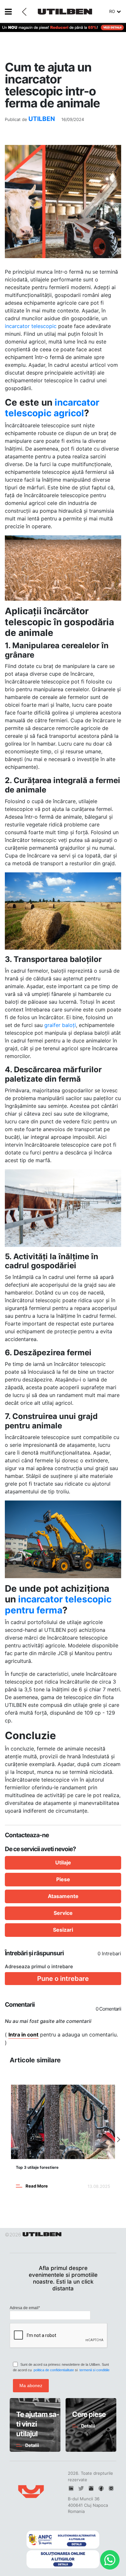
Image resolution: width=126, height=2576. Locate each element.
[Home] (74, 9)
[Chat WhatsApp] (110, 2560)
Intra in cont (23, 2035)
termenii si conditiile (94, 2370)
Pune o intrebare (63, 1979)
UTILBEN (42, 119)
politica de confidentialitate (54, 2370)
